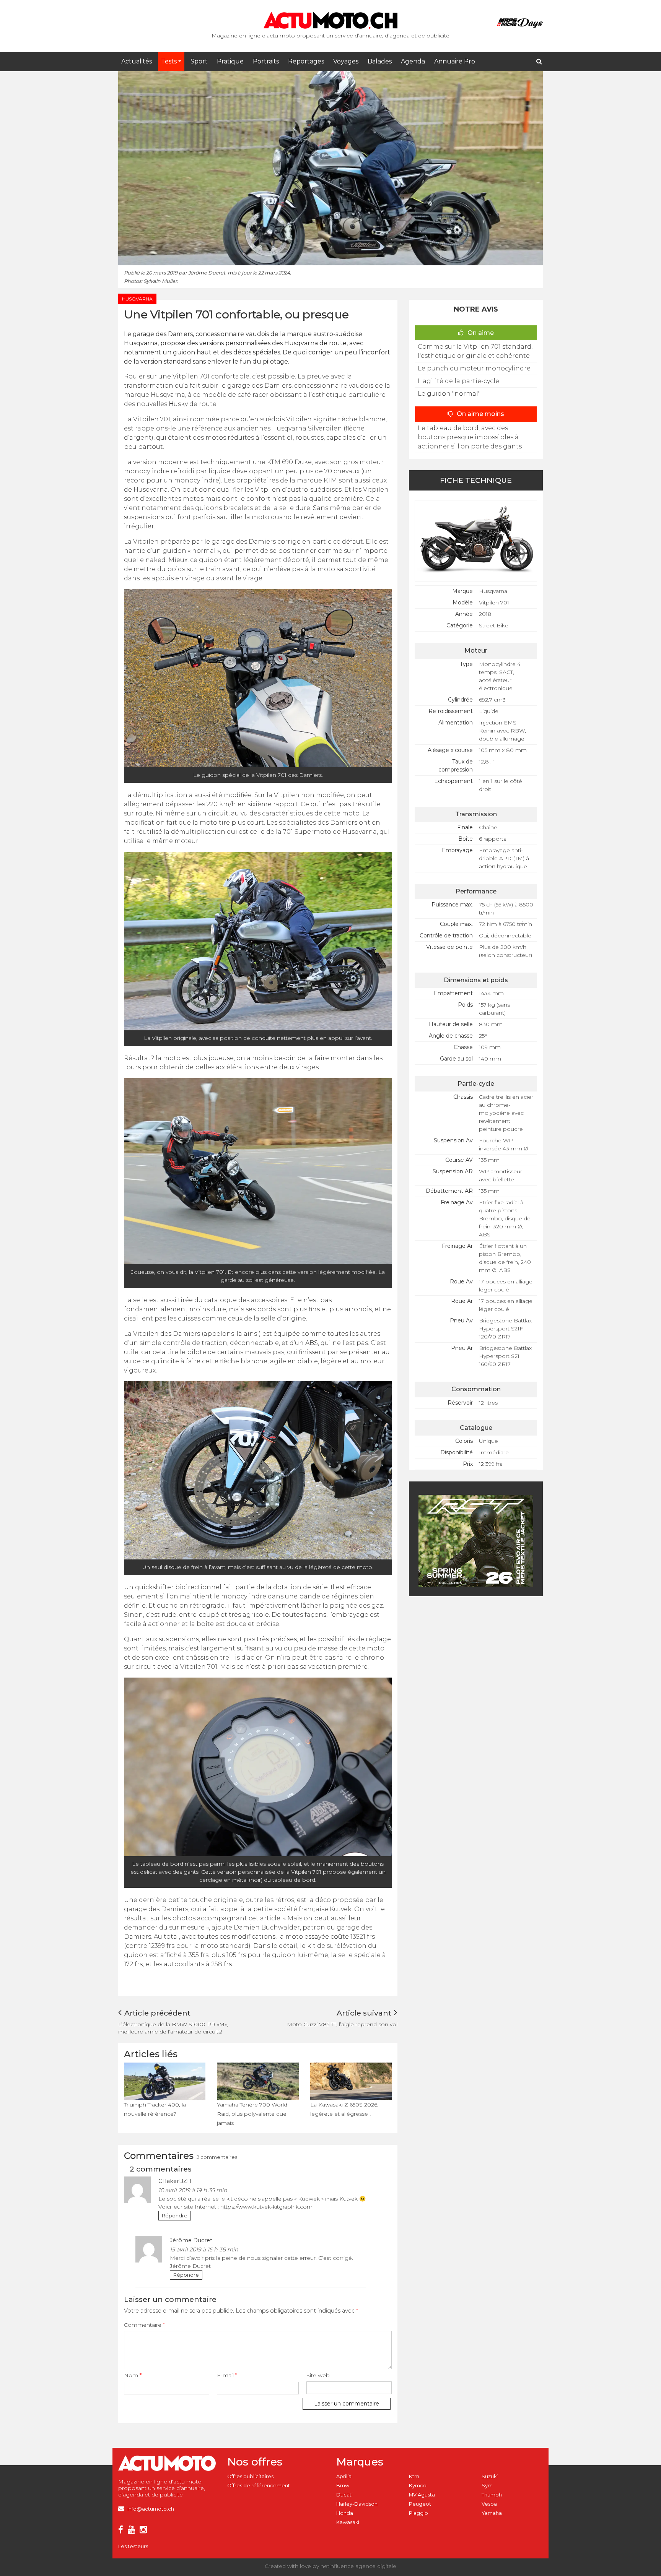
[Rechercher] (539, 62)
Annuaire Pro (455, 61)
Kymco (418, 2486)
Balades (380, 61)
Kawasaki (348, 2522)
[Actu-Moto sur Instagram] (145, 2531)
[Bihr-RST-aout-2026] (476, 1540)
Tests (169, 61)
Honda (345, 2513)
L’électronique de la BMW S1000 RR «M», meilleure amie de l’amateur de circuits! (173, 2028)
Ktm (414, 2476)
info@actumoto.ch (151, 2509)
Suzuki (490, 2476)
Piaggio (418, 2513)
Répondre (175, 2216)
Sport (199, 61)
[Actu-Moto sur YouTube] (133, 2531)
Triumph (492, 2495)
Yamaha (492, 2513)
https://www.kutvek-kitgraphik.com (266, 2207)
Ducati (344, 2495)
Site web (318, 2375)
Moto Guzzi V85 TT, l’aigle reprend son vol (342, 2024)
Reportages (306, 61)
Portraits (266, 61)
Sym (487, 2486)
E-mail (227, 2375)
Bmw (343, 2486)
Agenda (413, 61)
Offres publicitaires (250, 2476)
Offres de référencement (259, 2486)
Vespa (489, 2504)
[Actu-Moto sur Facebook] (122, 2531)
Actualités (137, 61)
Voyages (346, 61)
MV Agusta (422, 2495)
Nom (133, 2375)
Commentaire (144, 2325)
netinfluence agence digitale (358, 2566)
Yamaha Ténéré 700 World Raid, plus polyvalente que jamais (252, 2114)
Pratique (230, 61)
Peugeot (420, 2504)
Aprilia (344, 2476)
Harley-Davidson (357, 2504)
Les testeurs (133, 2546)
